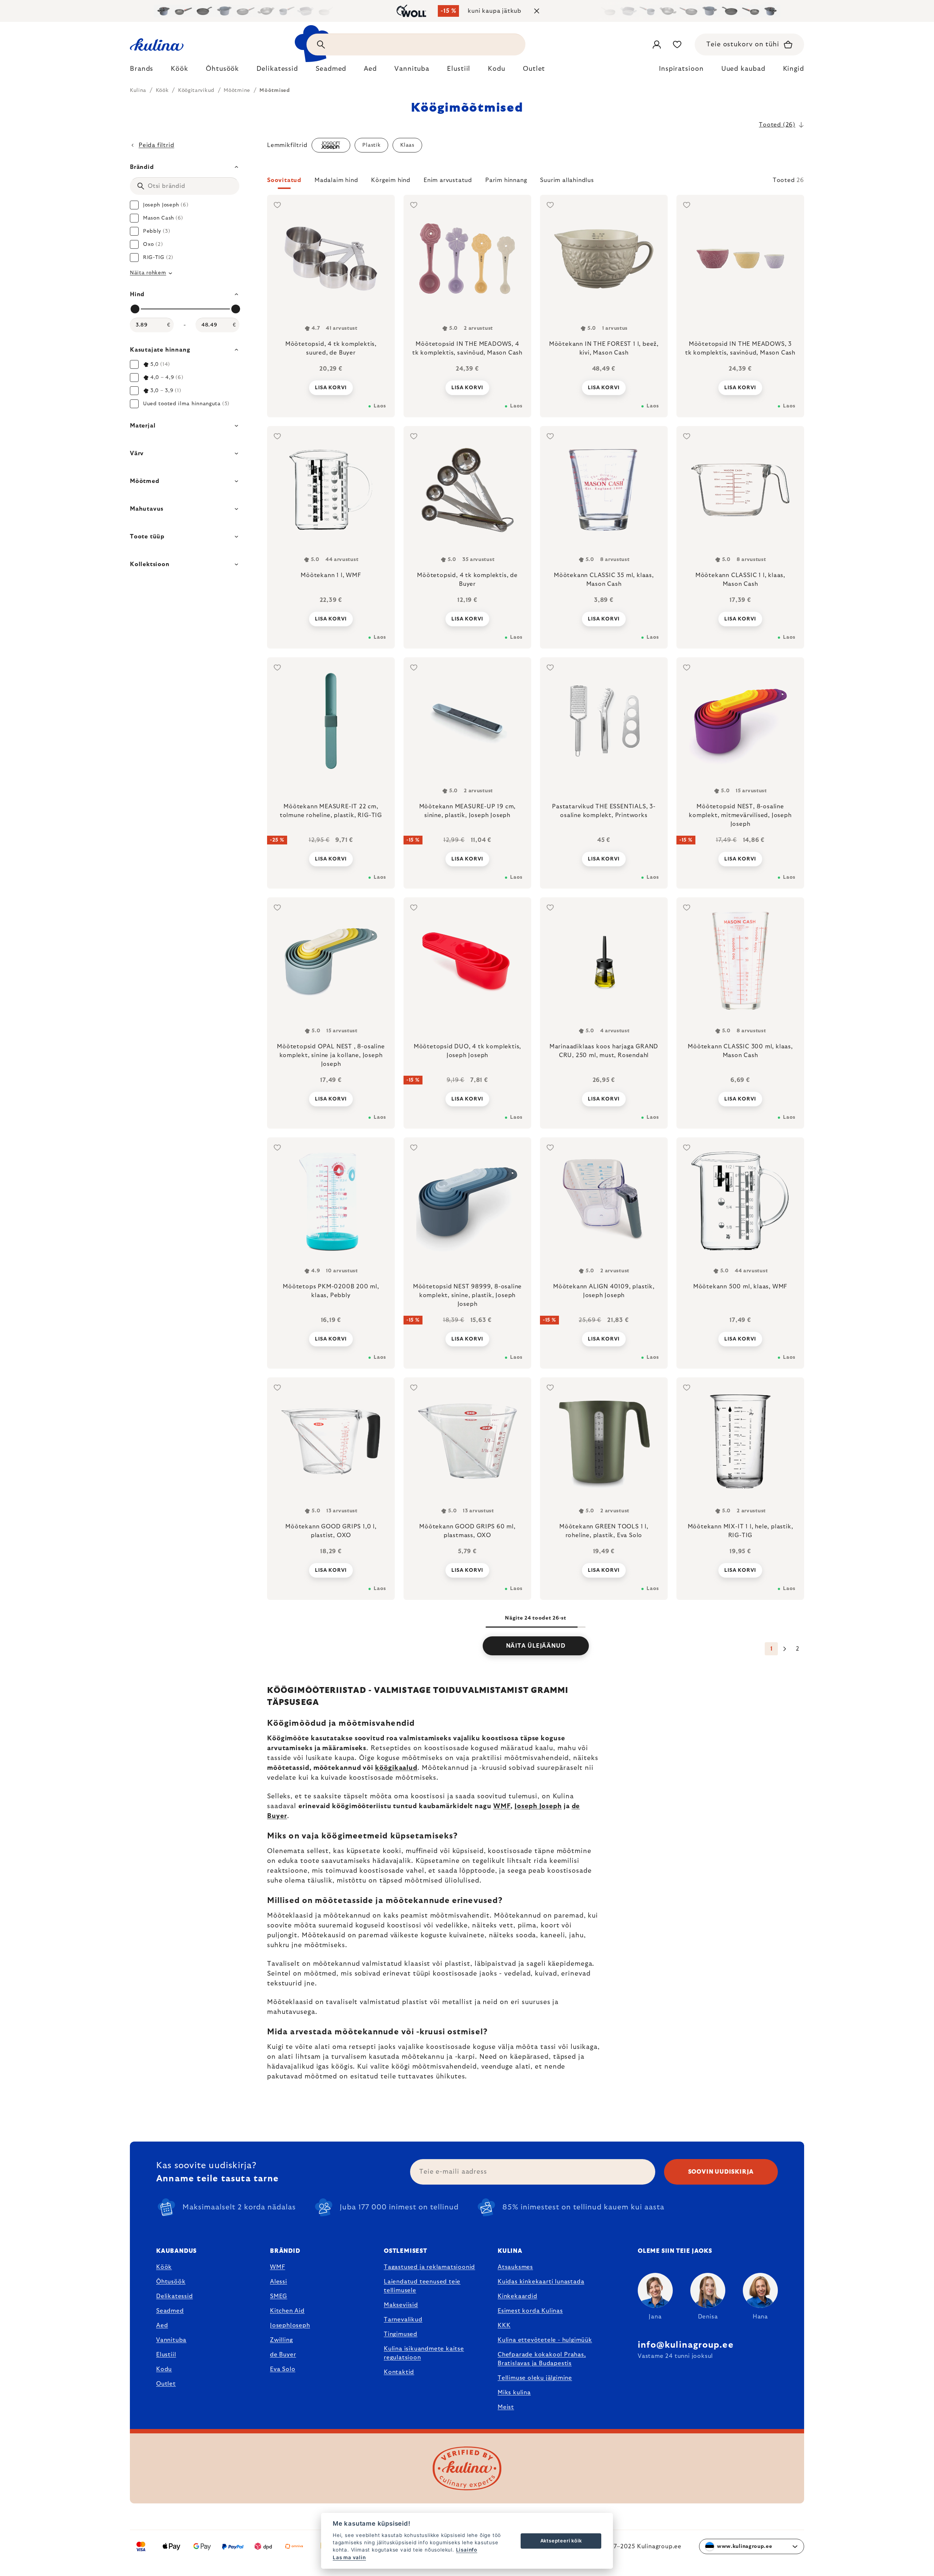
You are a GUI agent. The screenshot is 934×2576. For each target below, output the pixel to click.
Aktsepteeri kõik (561, 2541)
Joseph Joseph (538, 1806)
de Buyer (283, 2355)
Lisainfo (467, 2550)
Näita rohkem (148, 273)
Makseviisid (401, 2305)
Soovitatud (284, 180)
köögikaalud (396, 1768)
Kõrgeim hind (391, 180)
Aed (162, 2325)
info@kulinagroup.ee (686, 2345)
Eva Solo (283, 2369)
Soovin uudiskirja (721, 2172)
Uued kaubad (743, 69)
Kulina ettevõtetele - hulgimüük (545, 2340)
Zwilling (281, 2340)
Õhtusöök (171, 2282)
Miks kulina (514, 2393)
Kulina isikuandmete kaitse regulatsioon (424, 2353)
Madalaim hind (336, 180)
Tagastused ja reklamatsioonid (429, 2267)
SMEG (279, 2296)
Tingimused (401, 2334)
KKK (504, 2325)
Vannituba (171, 2340)
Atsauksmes (515, 2267)
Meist (506, 2407)
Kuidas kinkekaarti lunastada (541, 2282)
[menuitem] (142, 71)
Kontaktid (399, 2372)
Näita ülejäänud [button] (536, 1646)
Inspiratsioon (681, 69)
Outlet (166, 2384)
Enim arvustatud (448, 180)
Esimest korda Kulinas (530, 2311)
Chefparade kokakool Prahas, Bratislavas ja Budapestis (542, 2359)
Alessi (279, 2282)
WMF (502, 1806)
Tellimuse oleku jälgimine (535, 2378)
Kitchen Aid (287, 2311)
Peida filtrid (156, 145)
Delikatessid (175, 2296)
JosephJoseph (290, 2325)
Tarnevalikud (403, 2320)
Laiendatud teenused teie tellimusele (422, 2286)
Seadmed (170, 2311)
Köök (164, 2267)
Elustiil (166, 2355)
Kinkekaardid (518, 2296)
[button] (536, 182)
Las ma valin (349, 2557)
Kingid (794, 69)
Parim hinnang (506, 180)
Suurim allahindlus (567, 180)
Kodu (164, 2369)
